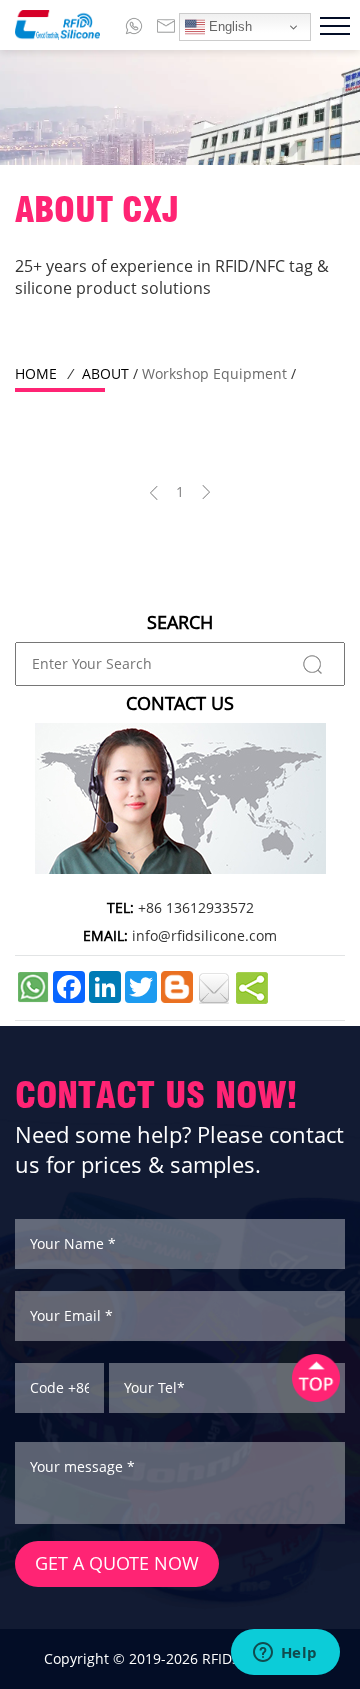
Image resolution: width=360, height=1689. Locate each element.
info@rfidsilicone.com (204, 935)
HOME (36, 373)
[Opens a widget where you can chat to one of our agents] (285, 1654)
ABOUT (105, 373)
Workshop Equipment (214, 373)
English (228, 26)
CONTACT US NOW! (156, 1094)
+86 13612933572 (196, 907)
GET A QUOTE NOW (117, 1563)
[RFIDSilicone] (50, 25)
